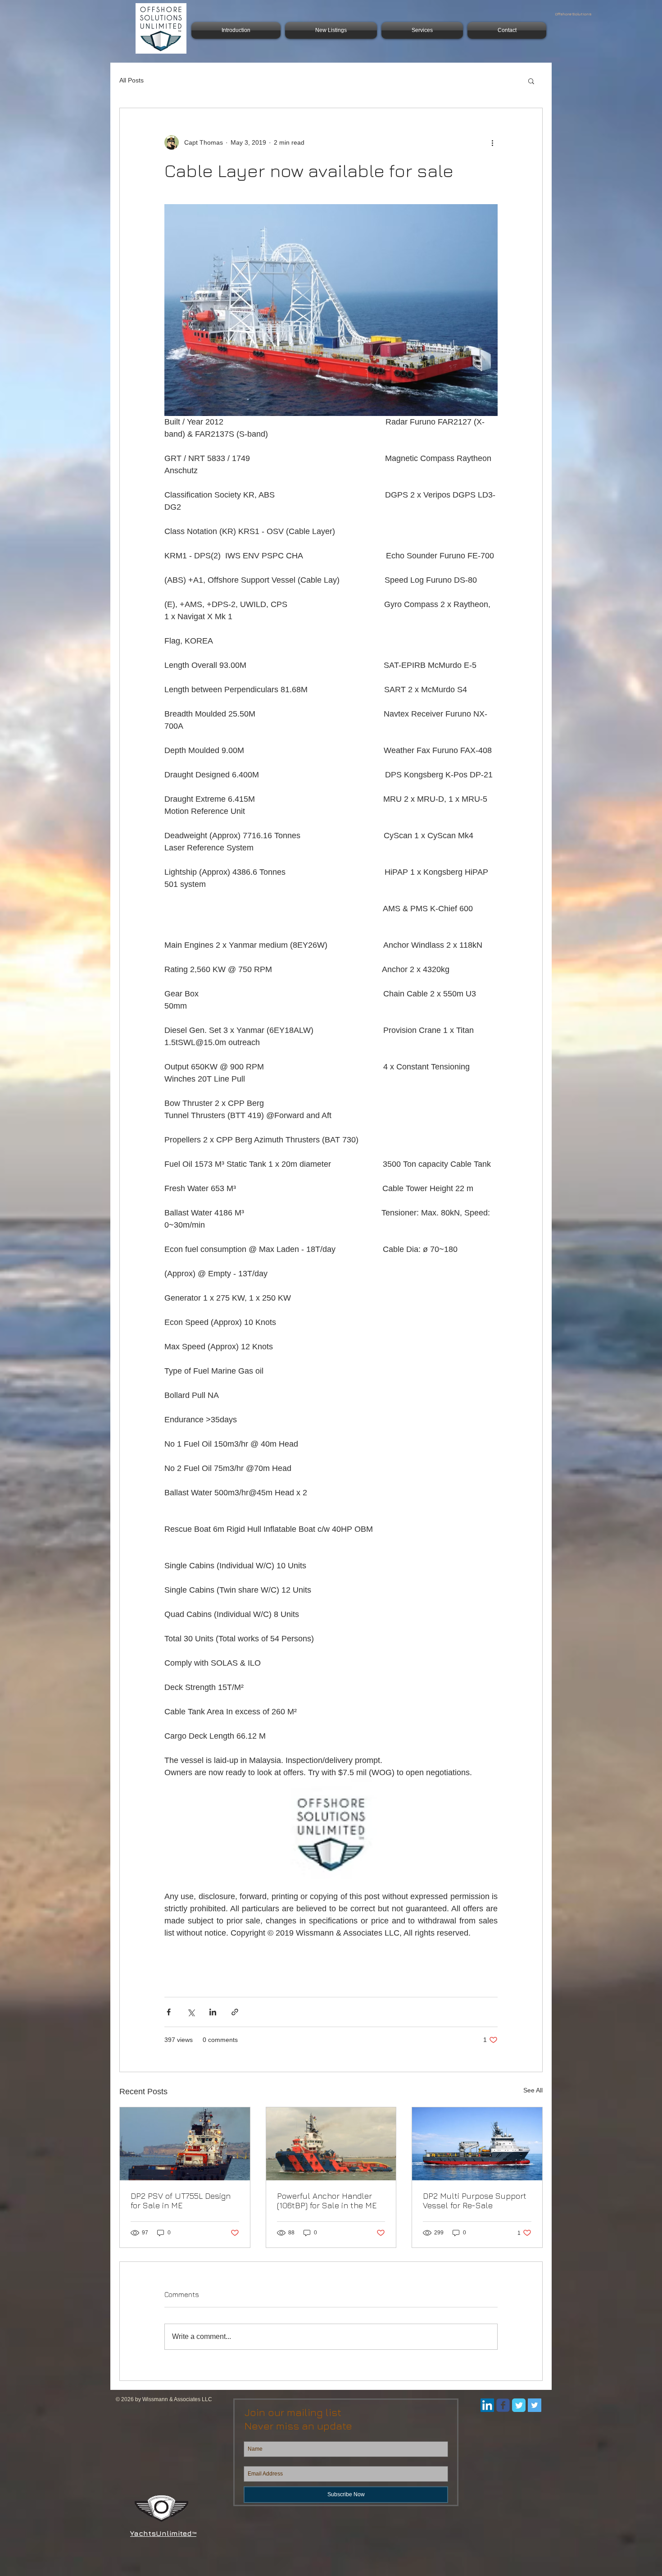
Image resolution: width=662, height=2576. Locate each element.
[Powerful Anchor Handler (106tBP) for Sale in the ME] (331, 2144)
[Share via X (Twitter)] (191, 2012)
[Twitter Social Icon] (535, 2405)
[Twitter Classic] (519, 2405)
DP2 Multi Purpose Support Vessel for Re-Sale (475, 2201)
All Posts (131, 80)
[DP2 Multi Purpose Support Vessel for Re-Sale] (477, 2144)
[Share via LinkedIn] (213, 2012)
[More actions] (492, 142)
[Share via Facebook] (169, 2012)
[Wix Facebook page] (503, 2405)
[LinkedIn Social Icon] (487, 2405)
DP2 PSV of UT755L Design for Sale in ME (181, 2201)
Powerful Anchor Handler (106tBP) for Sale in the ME (327, 2201)
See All (533, 2090)
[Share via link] (235, 2012)
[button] (531, 81)
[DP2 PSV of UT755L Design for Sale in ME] (185, 2144)
